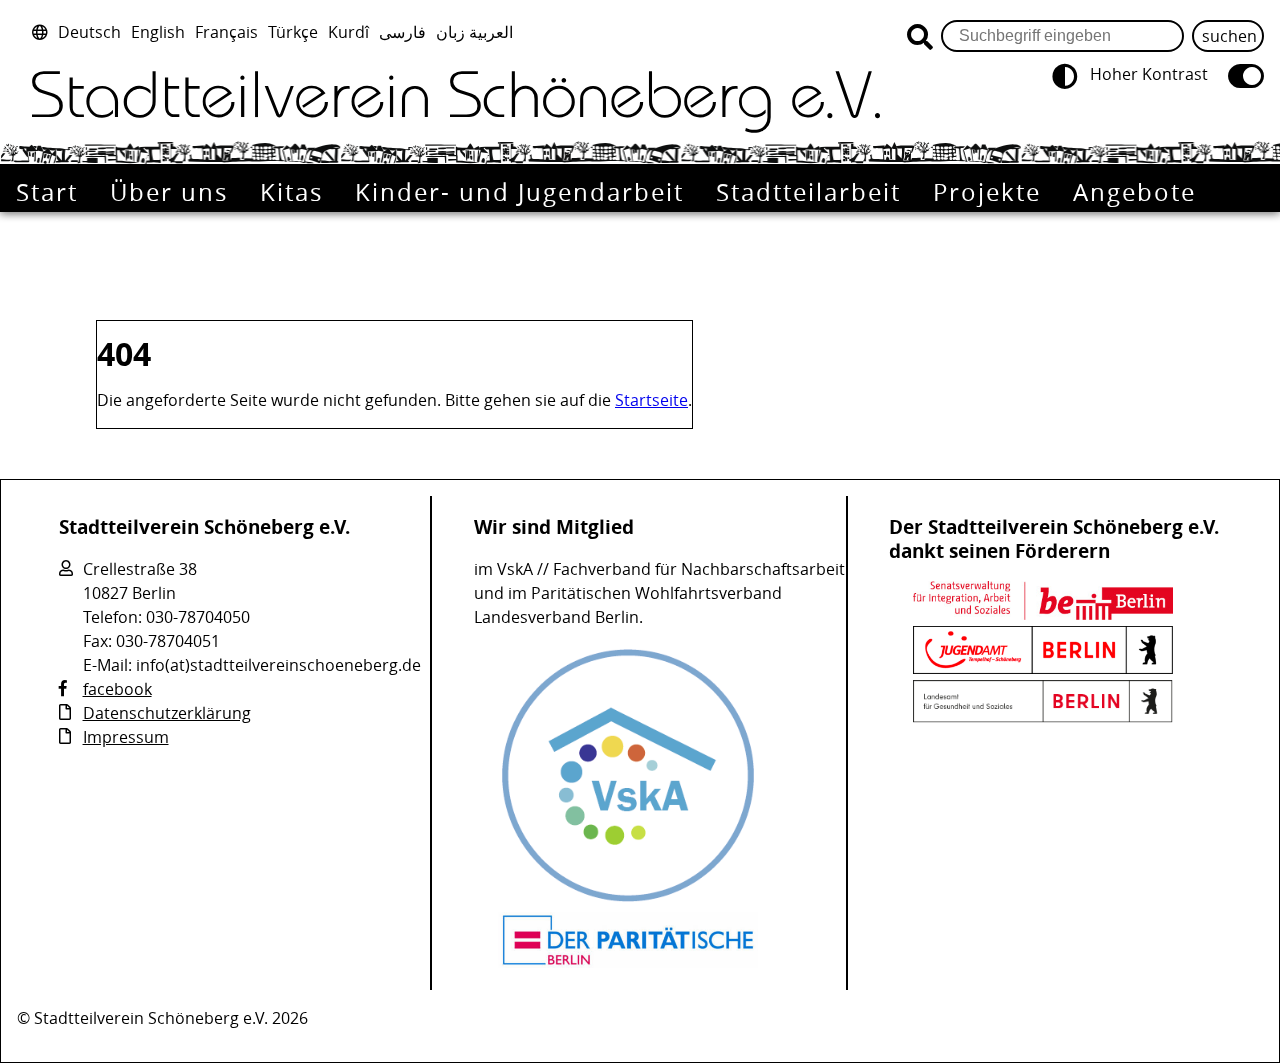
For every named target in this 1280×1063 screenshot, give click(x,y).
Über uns (169, 192)
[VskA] (628, 900)
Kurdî (348, 32)
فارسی (402, 32)
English (158, 32)
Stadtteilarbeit (808, 192)
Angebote (1134, 192)
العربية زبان (474, 32)
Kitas (291, 192)
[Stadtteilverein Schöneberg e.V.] (456, 102)
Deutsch (89, 32)
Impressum (126, 737)
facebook (117, 689)
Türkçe (293, 32)
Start (47, 192)
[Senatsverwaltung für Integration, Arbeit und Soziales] (1043, 614)
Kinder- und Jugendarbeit (519, 192)
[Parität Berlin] (628, 962)
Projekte (987, 192)
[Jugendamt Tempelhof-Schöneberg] (1043, 668)
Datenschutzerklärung (167, 713)
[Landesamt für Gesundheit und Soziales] (1043, 717)
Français (226, 32)
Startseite (651, 400)
